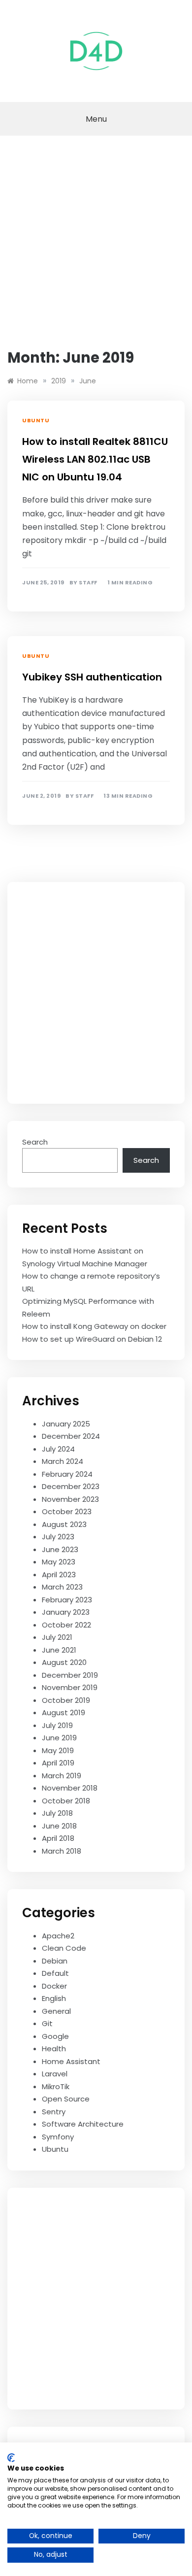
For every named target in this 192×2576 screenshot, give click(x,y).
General (56, 2011)
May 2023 (59, 1562)
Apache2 (58, 1936)
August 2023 (64, 1524)
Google (55, 2036)
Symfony (58, 2137)
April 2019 (58, 1763)
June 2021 (59, 1650)
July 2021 (57, 1637)
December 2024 (71, 1436)
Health (54, 2049)
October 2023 (67, 1511)
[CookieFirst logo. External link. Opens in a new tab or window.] (11, 2458)
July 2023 (58, 1537)
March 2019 (62, 1776)
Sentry (54, 2112)
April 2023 (59, 1575)
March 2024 (63, 1461)
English (54, 1998)
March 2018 (62, 1851)
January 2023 (66, 1612)
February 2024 (67, 1474)
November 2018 (70, 1788)
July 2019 (57, 1725)
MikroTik (56, 2086)
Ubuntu (36, 420)
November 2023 (70, 1499)
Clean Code (64, 1948)
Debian (55, 1961)
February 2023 (67, 1600)
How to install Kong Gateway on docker (94, 1326)
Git (47, 2023)
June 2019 (59, 1738)
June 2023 (60, 1549)
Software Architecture (83, 2124)
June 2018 (59, 1826)
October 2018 (66, 1801)
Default (55, 1973)
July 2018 (57, 1813)
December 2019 (70, 1675)
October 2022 (66, 1625)
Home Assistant (71, 2061)
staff (88, 583)
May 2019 (58, 1750)
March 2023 (62, 1587)
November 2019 (70, 1687)
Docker (54, 1986)
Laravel (55, 2074)
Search (35, 1142)
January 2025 (66, 1424)
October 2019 (66, 1700)
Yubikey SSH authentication (92, 677)
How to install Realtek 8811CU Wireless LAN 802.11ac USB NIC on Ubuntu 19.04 (95, 459)
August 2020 (64, 1662)
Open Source (66, 2099)
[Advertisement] (96, 237)
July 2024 (58, 1449)
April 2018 (58, 1838)
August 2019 (64, 1712)
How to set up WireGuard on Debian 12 (92, 1339)
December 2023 (71, 1486)
